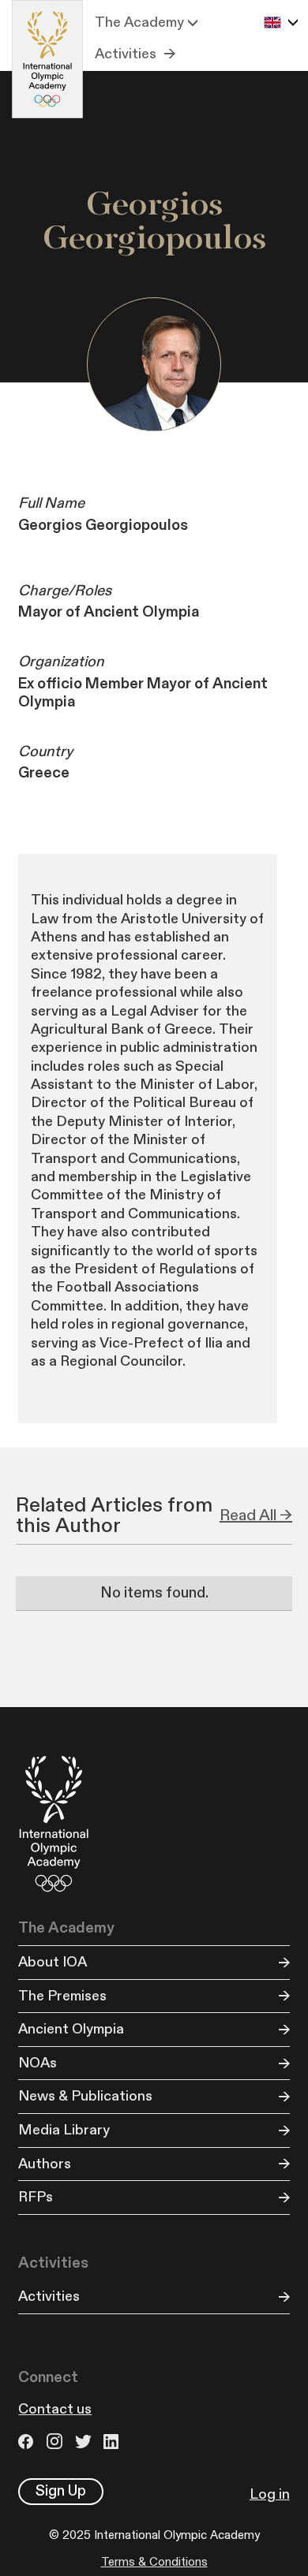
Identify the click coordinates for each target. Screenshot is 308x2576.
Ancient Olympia (71, 2029)
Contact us (55, 2409)
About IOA (53, 1962)
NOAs (38, 2063)
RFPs (36, 2197)
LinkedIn (114, 2442)
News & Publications (85, 2096)
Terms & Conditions (154, 2562)
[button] (146, 23)
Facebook (28, 2442)
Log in (270, 2494)
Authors (45, 2164)
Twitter (85, 2442)
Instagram (57, 2442)
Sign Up (61, 2491)
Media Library (64, 2130)
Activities (126, 54)
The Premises (62, 1996)
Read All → (256, 1515)
